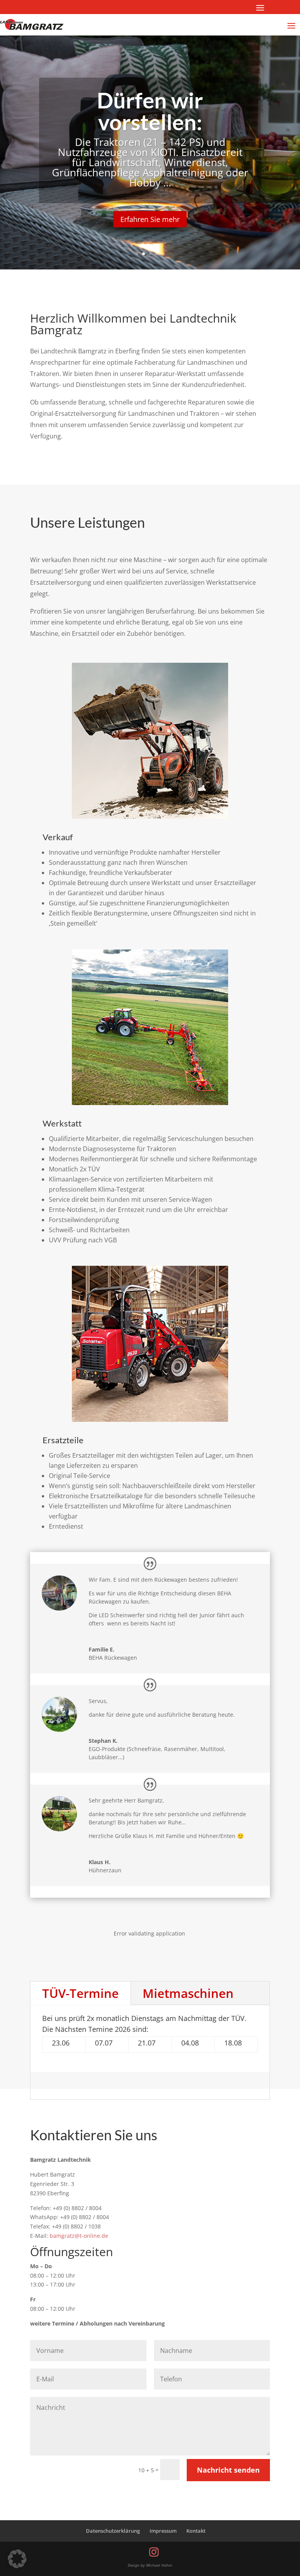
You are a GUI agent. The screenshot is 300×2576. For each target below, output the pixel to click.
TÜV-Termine (80, 1993)
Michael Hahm (159, 2565)
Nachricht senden (228, 2470)
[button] (17, 2559)
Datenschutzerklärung (113, 2531)
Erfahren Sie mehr (224, 215)
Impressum (163, 2531)
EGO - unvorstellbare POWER (150, 126)
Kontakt (196, 2531)
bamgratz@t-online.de (79, 2236)
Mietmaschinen (188, 1993)
